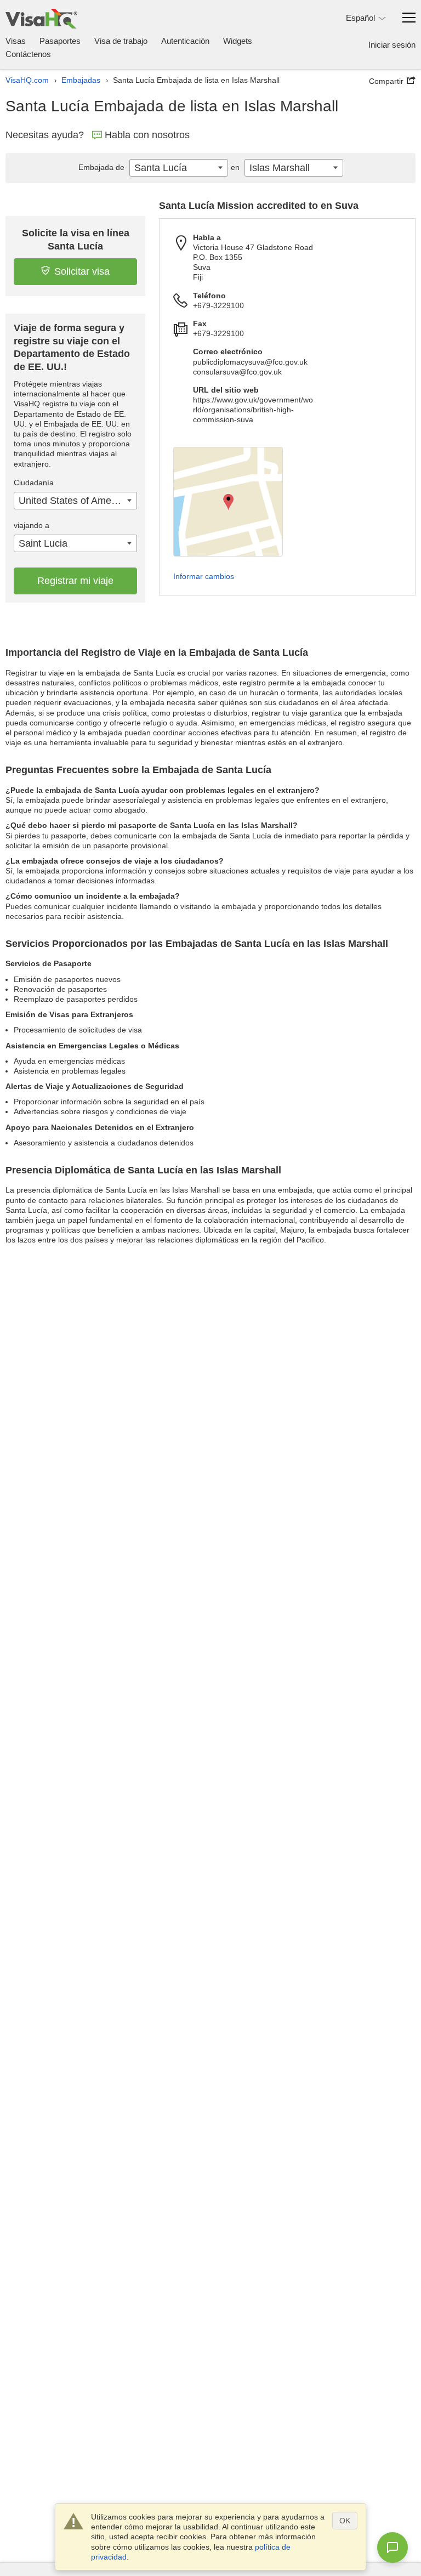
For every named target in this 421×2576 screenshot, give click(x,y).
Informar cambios (204, 576)
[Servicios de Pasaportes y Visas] (41, 18)
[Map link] (228, 502)
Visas (16, 41)
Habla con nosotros (147, 135)
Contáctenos (28, 54)
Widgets (238, 41)
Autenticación (185, 41)
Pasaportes (60, 41)
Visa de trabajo (121, 41)
